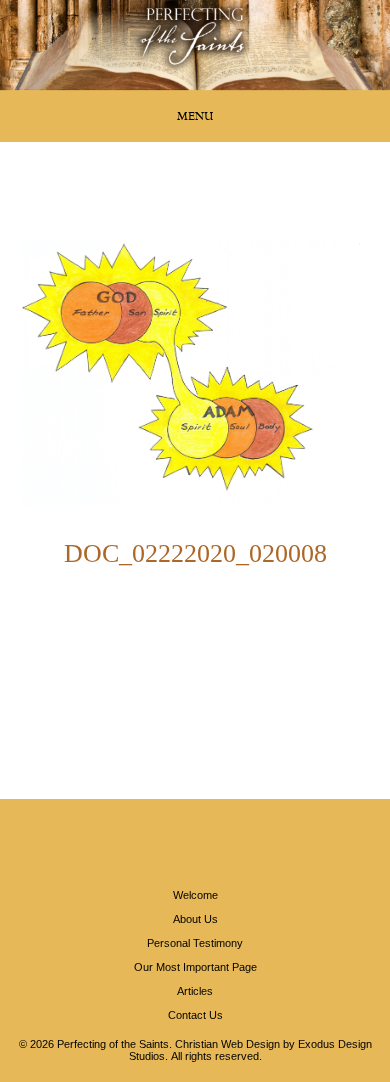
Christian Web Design (227, 1044)
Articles (195, 991)
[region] (195, 45)
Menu (195, 116)
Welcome (195, 895)
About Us (195, 919)
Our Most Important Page (195, 967)
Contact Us (195, 1015)
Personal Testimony (195, 943)
